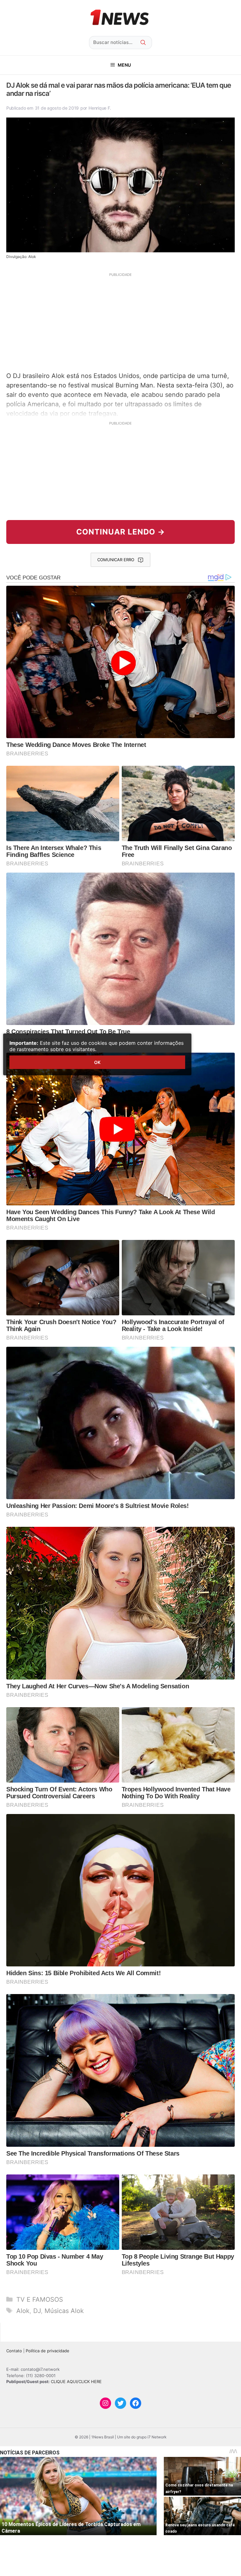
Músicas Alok (64, 2311)
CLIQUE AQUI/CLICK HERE (76, 2381)
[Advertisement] (120, 321)
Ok (97, 1062)
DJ (37, 2311)
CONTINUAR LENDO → (121, 532)
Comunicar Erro (116, 560)
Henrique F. (100, 108)
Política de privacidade (48, 2351)
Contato (14, 2351)
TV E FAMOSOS (40, 2299)
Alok (23, 2311)
